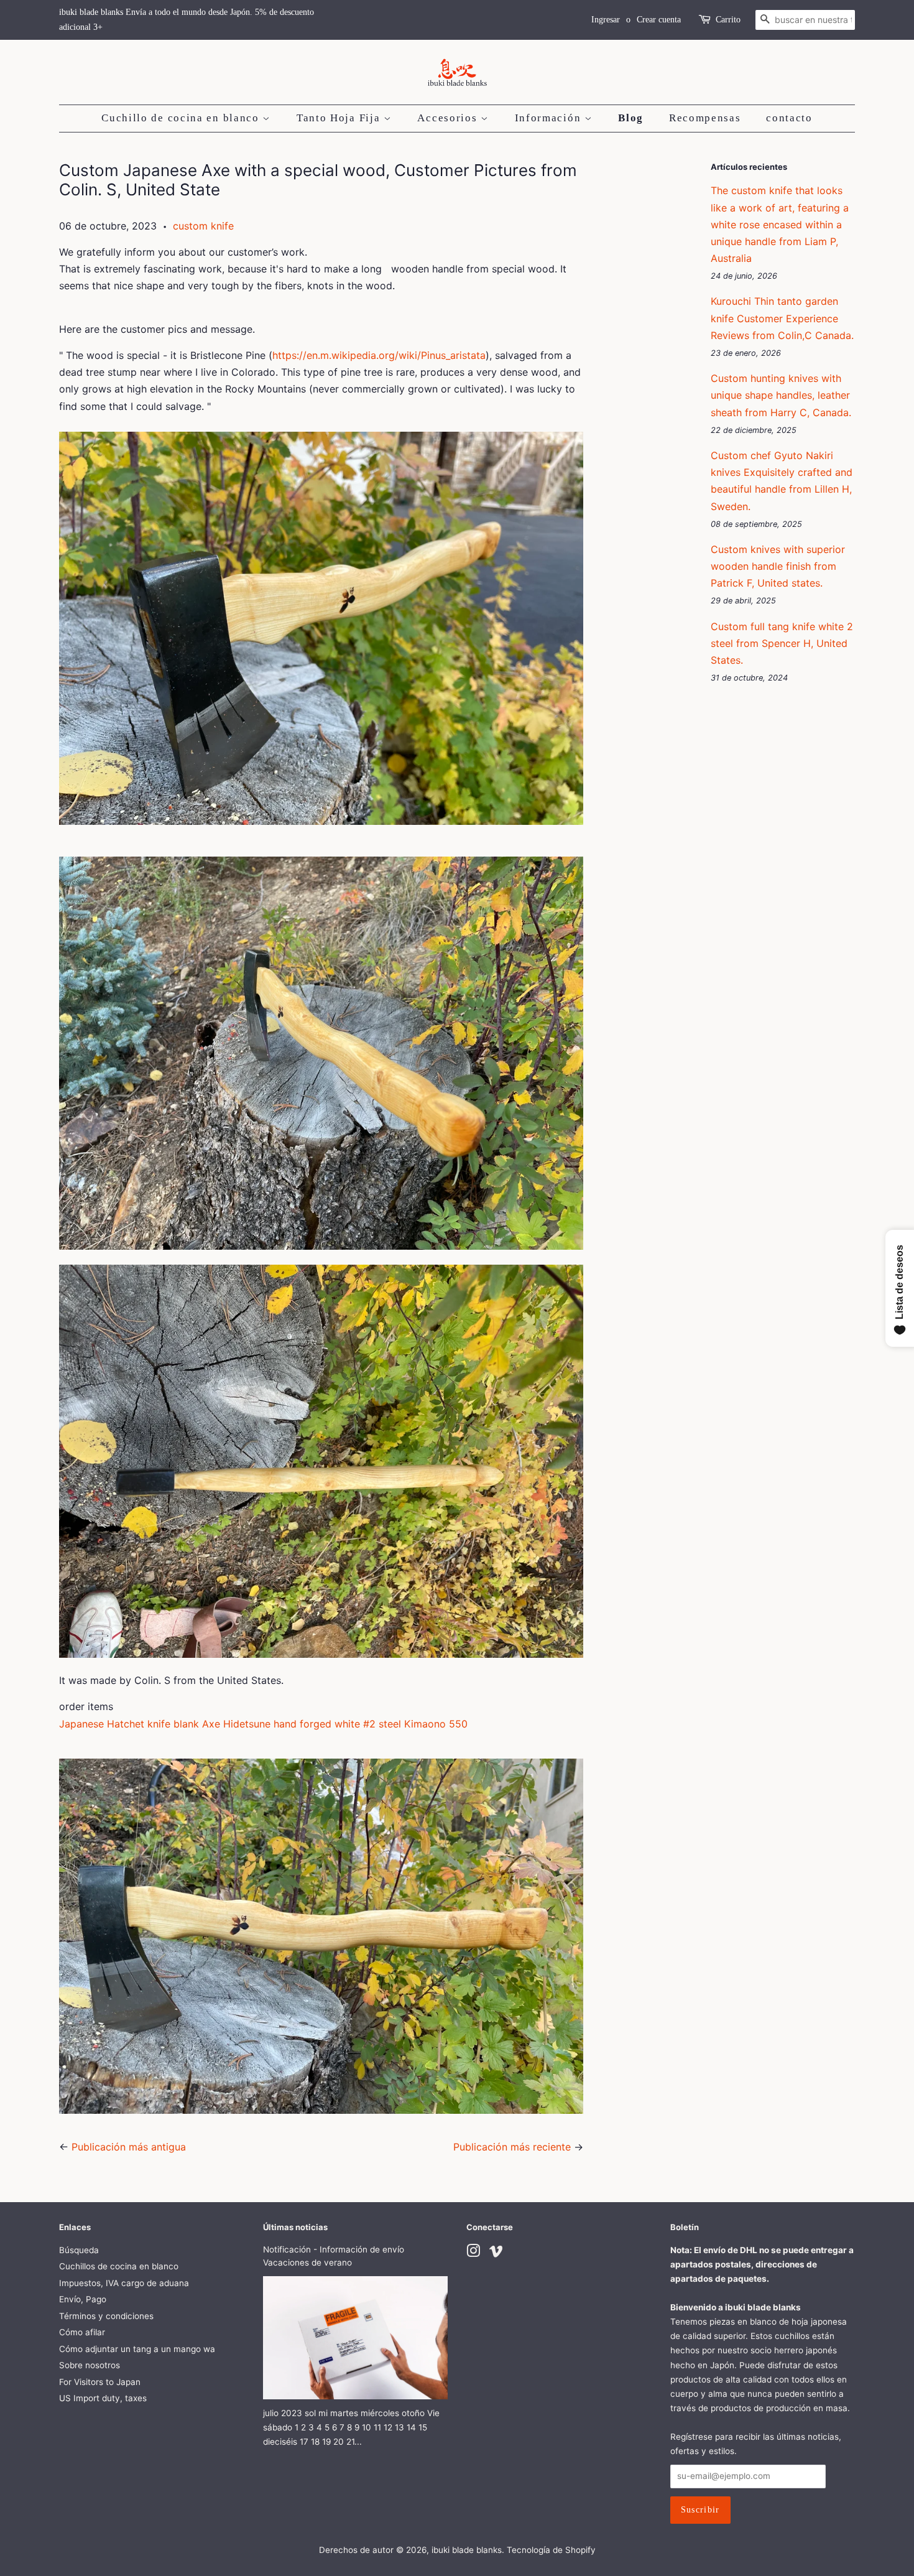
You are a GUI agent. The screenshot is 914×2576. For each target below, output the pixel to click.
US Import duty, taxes (103, 2398)
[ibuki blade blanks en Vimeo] (496, 2253)
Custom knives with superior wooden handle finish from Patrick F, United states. (778, 566)
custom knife (203, 226)
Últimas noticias (295, 2227)
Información (550, 118)
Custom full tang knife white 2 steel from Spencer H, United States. (782, 643)
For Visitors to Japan (100, 2382)
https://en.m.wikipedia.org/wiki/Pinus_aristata (379, 355)
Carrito (728, 20)
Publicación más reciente (512, 2147)
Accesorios (449, 118)
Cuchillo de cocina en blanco (182, 118)
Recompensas (705, 118)
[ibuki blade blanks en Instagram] (473, 2253)
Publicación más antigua (129, 2147)
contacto (789, 118)
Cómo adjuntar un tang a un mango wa (137, 2349)
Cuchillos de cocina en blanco (119, 2266)
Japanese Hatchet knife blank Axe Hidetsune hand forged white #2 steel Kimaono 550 (263, 1724)
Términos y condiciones (106, 2316)
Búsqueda (79, 2250)
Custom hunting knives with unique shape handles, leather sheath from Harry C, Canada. (781, 395)
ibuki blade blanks (467, 2550)
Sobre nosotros (90, 2365)
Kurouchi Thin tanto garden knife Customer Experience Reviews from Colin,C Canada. (782, 318)
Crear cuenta (659, 20)
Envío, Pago (83, 2299)
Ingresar (606, 20)
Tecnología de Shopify (551, 2550)
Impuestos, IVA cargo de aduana (124, 2283)
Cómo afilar (82, 2332)
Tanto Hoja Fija (340, 118)
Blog (631, 118)
